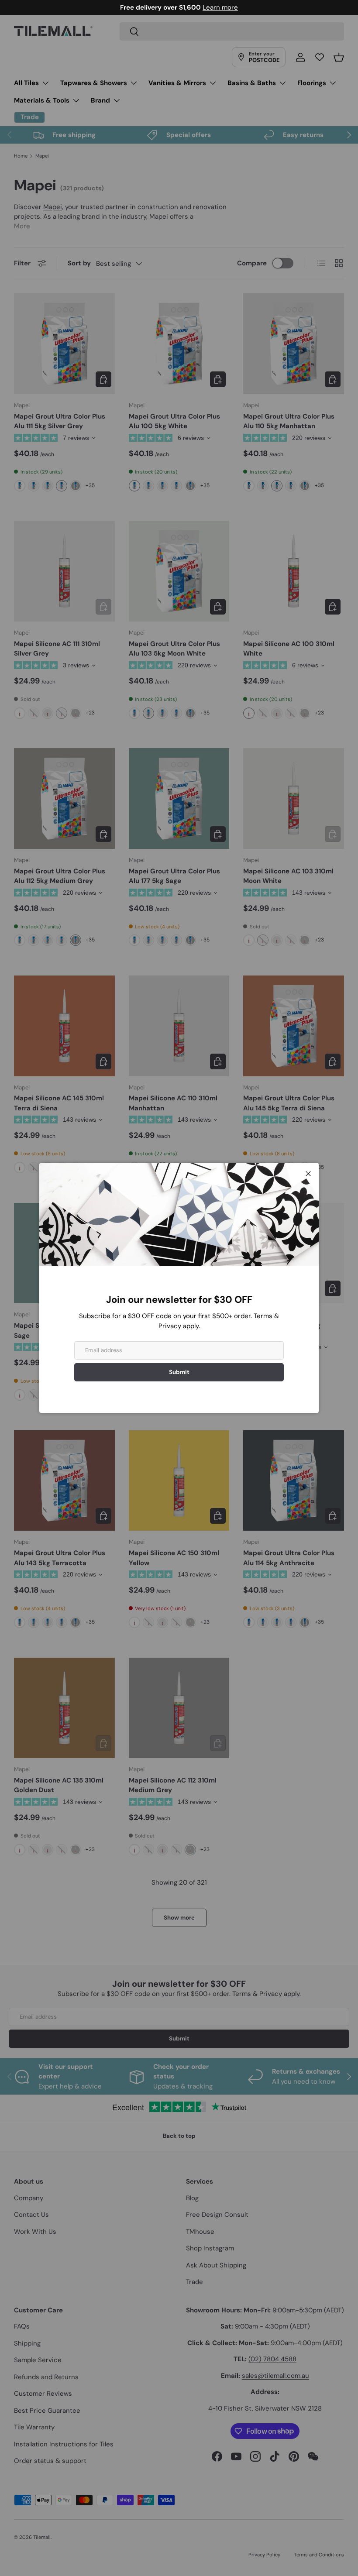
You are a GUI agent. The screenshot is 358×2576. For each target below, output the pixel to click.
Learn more (215, 7)
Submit (179, 1372)
